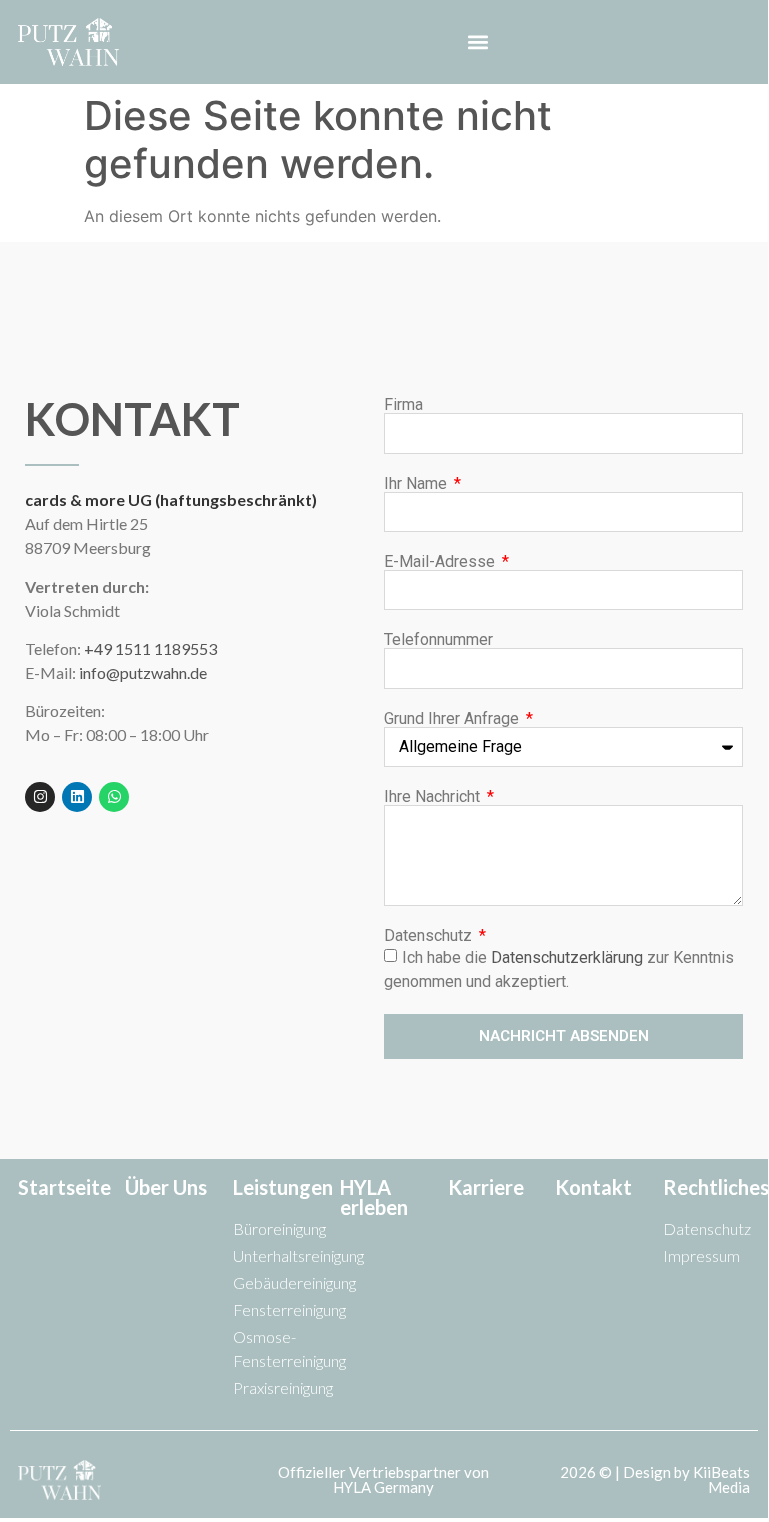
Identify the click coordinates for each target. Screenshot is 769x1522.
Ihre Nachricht (434, 797)
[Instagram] (40, 797)
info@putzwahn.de (143, 672)
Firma (403, 405)
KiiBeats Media (721, 1479)
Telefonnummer (438, 640)
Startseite (64, 1187)
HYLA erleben (374, 1197)
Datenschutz (430, 936)
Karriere (486, 1187)
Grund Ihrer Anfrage (453, 719)
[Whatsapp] (114, 797)
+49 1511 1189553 (150, 648)
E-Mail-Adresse (441, 562)
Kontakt (593, 1187)
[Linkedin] (77, 797)
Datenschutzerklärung (567, 957)
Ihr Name (417, 484)
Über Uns (166, 1187)
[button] (478, 41)
